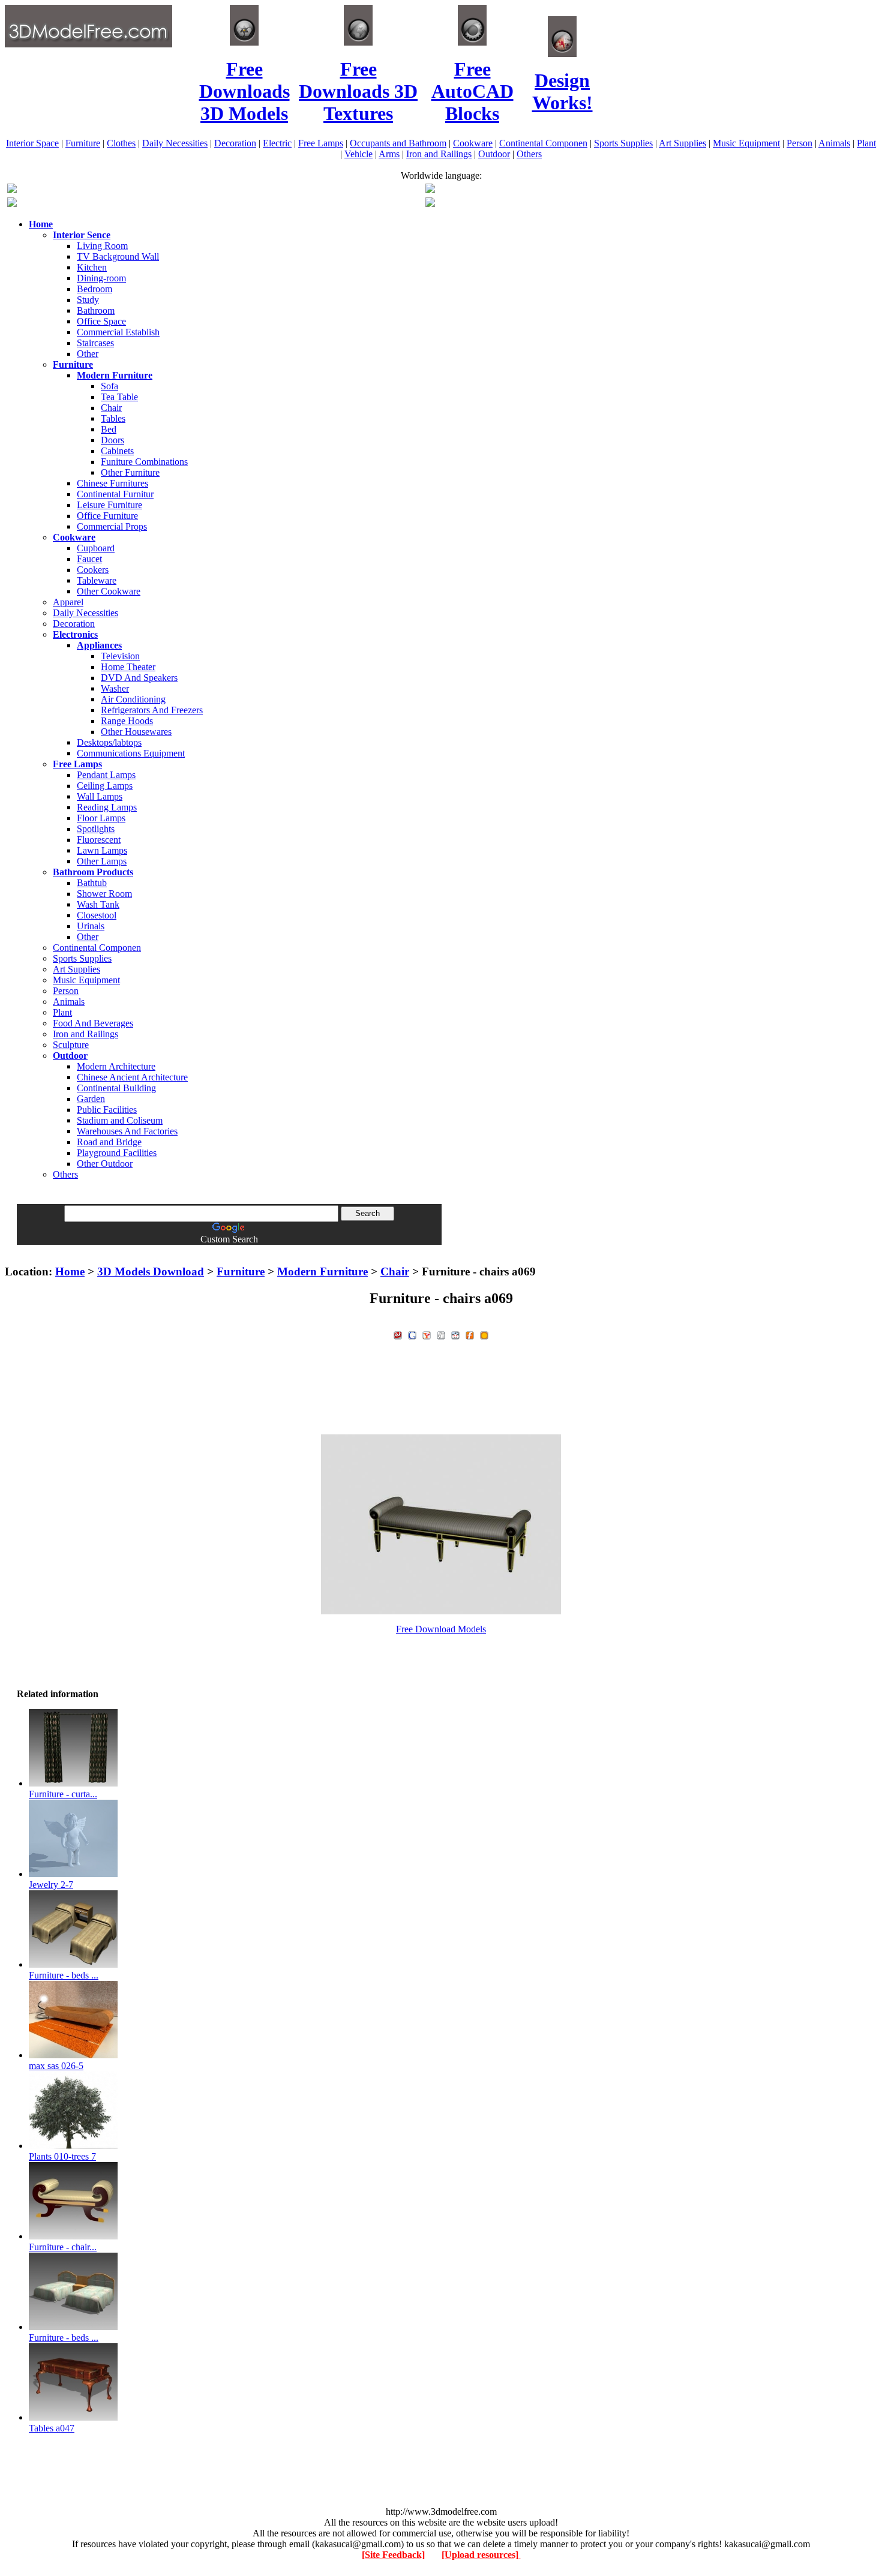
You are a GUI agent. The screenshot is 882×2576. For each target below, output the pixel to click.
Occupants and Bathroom (398, 143)
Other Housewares (136, 732)
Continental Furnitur (115, 494)
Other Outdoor (105, 1164)
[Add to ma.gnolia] (484, 1334)
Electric (277, 143)
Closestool (97, 915)
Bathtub (92, 883)
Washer (115, 688)
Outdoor (494, 154)
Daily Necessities (175, 143)
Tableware (97, 580)
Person (799, 143)
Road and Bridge (109, 1142)
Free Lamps (321, 143)
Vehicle (358, 154)
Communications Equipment (131, 753)
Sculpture (71, 1045)
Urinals (91, 926)
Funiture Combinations (144, 462)
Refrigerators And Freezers (152, 710)
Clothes (121, 143)
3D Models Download (151, 1272)
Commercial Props (112, 526)
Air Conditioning (133, 699)
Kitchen (92, 267)
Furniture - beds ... (64, 1975)
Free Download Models (441, 1629)
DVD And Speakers (139, 678)
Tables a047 (52, 2428)
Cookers (93, 570)
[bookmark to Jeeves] (398, 1334)
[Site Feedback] (393, 2555)
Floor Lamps (101, 818)
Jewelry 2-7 (51, 1885)
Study (88, 300)
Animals (834, 143)
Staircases (95, 343)
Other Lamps (102, 861)
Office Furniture (107, 516)
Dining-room (101, 278)
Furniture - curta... (63, 1794)
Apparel (68, 602)
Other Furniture (130, 472)
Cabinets (117, 451)
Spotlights (96, 829)
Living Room (102, 246)
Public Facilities (107, 1110)
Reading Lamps (107, 807)
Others (529, 154)
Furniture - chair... (63, 2247)
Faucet (89, 559)
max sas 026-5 (56, 2066)
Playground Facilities (117, 1153)
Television (120, 656)
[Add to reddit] (455, 1334)
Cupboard (96, 548)
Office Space (101, 321)
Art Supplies (682, 143)
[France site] (12, 204)
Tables (113, 418)
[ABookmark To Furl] (470, 1334)
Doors (112, 440)
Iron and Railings (439, 154)
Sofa (109, 386)
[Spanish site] (430, 190)
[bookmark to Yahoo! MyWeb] (427, 1334)
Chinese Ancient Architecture (132, 1077)
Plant (866, 143)
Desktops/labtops (109, 742)
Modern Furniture (322, 1272)
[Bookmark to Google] (412, 1334)
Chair (111, 408)
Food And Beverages (93, 1023)
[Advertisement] (441, 1249)
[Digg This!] (441, 1334)
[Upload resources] (481, 2555)
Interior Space (32, 143)
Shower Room (104, 894)
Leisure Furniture (109, 505)
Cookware (473, 143)
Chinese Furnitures (112, 483)
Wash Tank (98, 904)
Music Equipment (746, 143)
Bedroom (94, 289)
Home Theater (128, 667)
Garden (91, 1099)
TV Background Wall (118, 256)
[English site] (12, 190)
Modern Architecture (116, 1066)
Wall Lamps (100, 796)
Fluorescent (99, 840)
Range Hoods (127, 721)
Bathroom (96, 310)
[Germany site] (430, 204)
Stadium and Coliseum (120, 1120)
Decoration (235, 143)
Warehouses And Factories (127, 1131)
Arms (389, 154)
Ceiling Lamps (105, 786)
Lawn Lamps (102, 850)
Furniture (83, 143)
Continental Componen (543, 143)
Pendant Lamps (106, 775)
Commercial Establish (118, 332)
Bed (109, 429)
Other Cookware (109, 591)
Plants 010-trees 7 (62, 2156)
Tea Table (119, 397)
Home (70, 1272)
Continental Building (116, 1088)
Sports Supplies (623, 143)
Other (88, 354)
